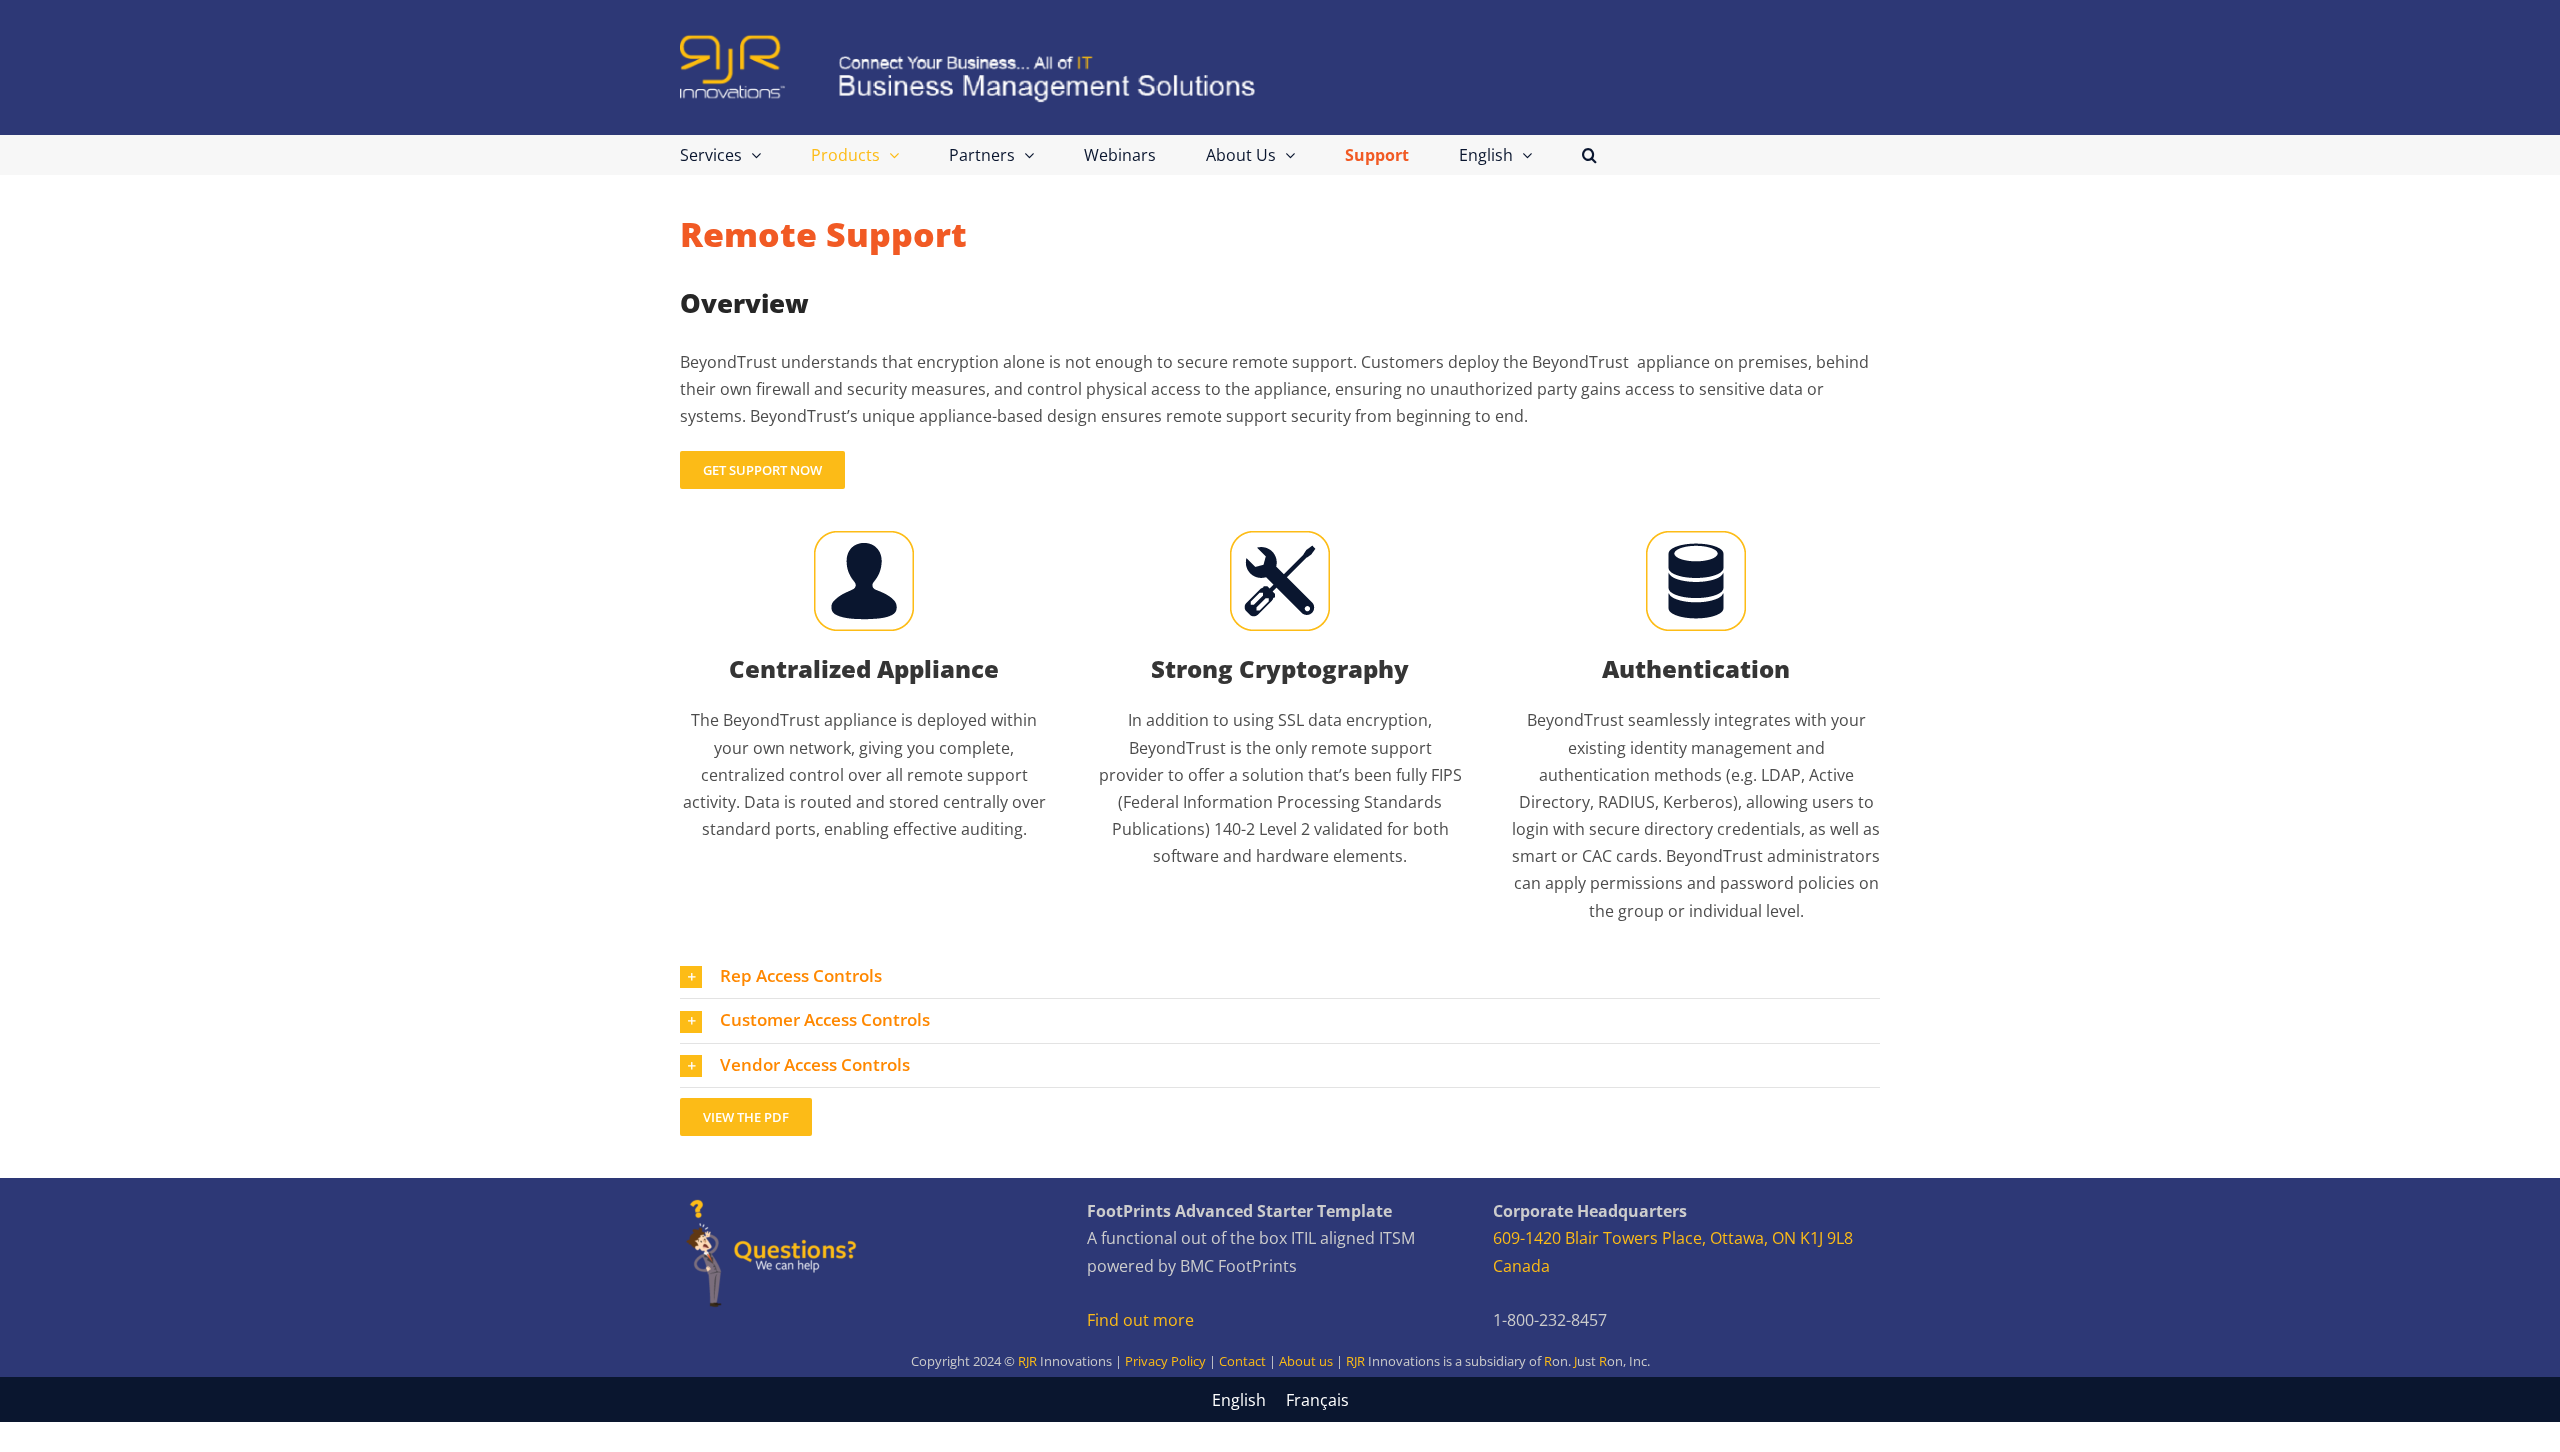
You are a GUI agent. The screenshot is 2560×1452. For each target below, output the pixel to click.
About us (1306, 1361)
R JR (1597, 1361)
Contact (1242, 1361)
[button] (1589, 155)
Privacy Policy (1165, 1361)
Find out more (1140, 1320)
